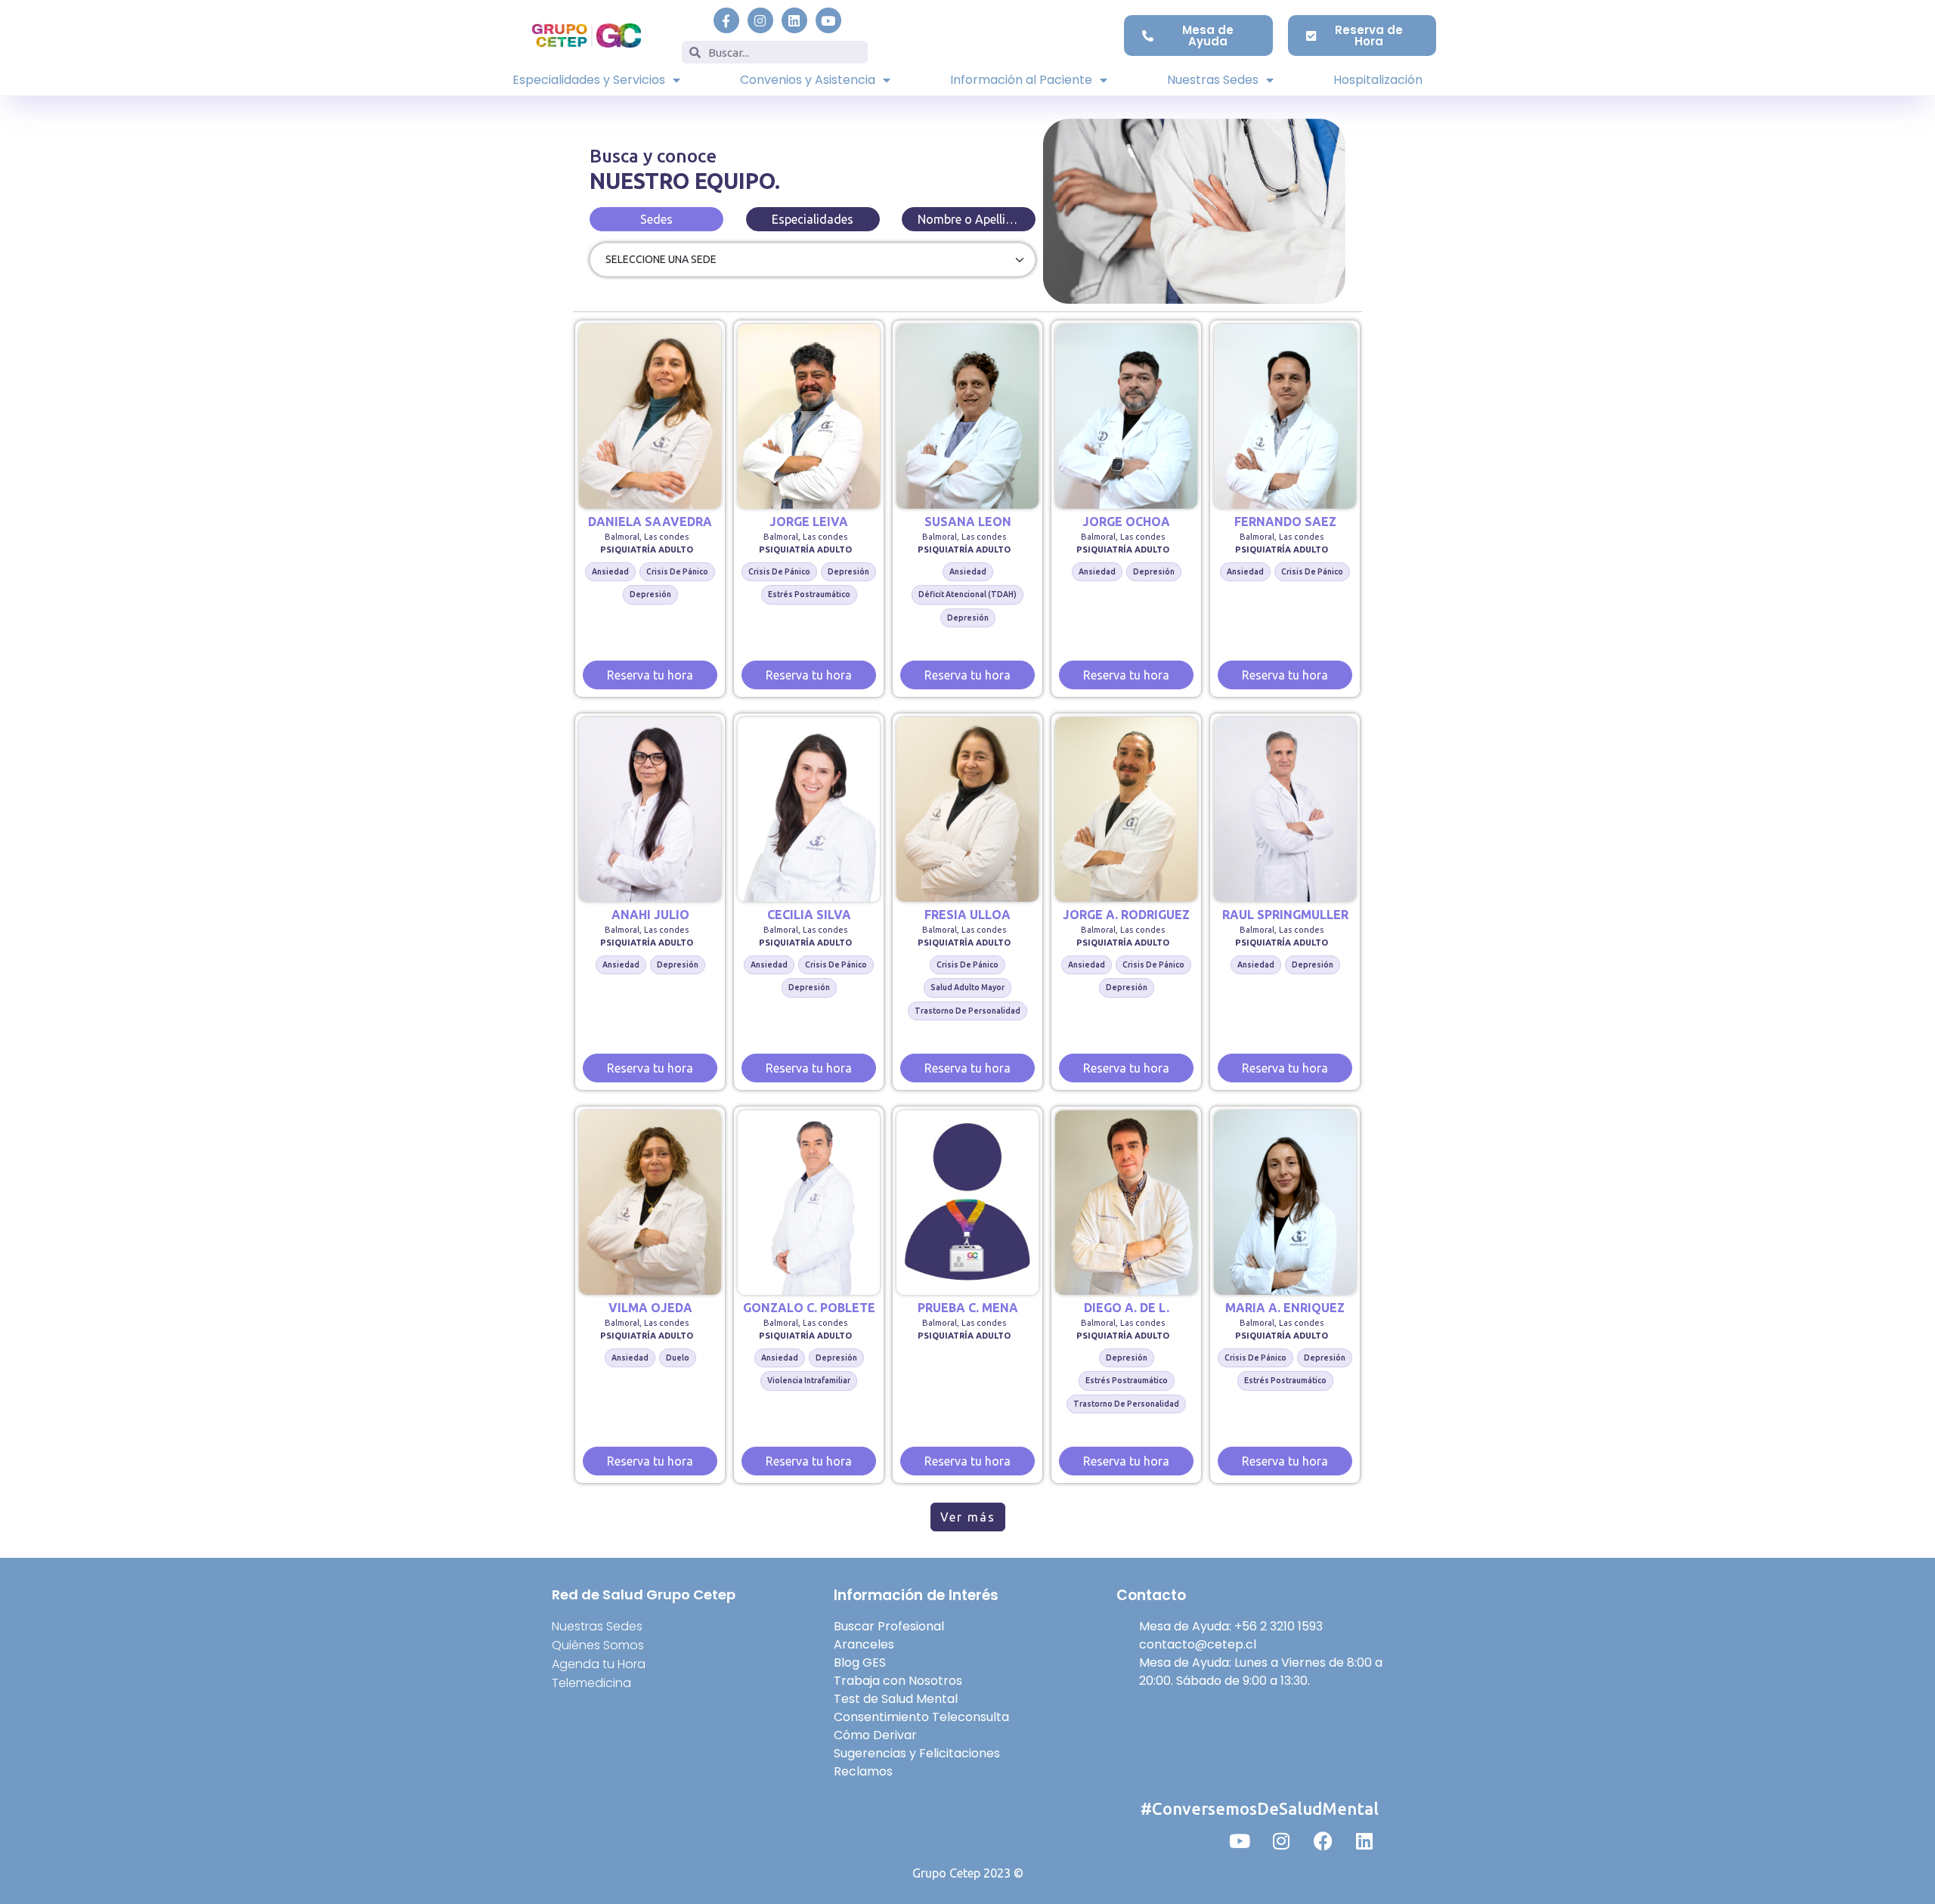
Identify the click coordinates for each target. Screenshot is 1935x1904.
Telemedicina (591, 1683)
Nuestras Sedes (1213, 80)
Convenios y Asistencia (808, 80)
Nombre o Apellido (969, 219)
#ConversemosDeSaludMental (1260, 1808)
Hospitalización (1378, 80)
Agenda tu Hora (599, 1664)
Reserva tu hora (650, 675)
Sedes (656, 219)
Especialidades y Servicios (589, 80)
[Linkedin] (794, 20)
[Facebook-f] (726, 20)
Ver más (968, 1517)
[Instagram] (760, 20)
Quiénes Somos (598, 1645)
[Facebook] (1323, 1841)
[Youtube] (828, 20)
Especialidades (813, 219)
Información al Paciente (1021, 80)
